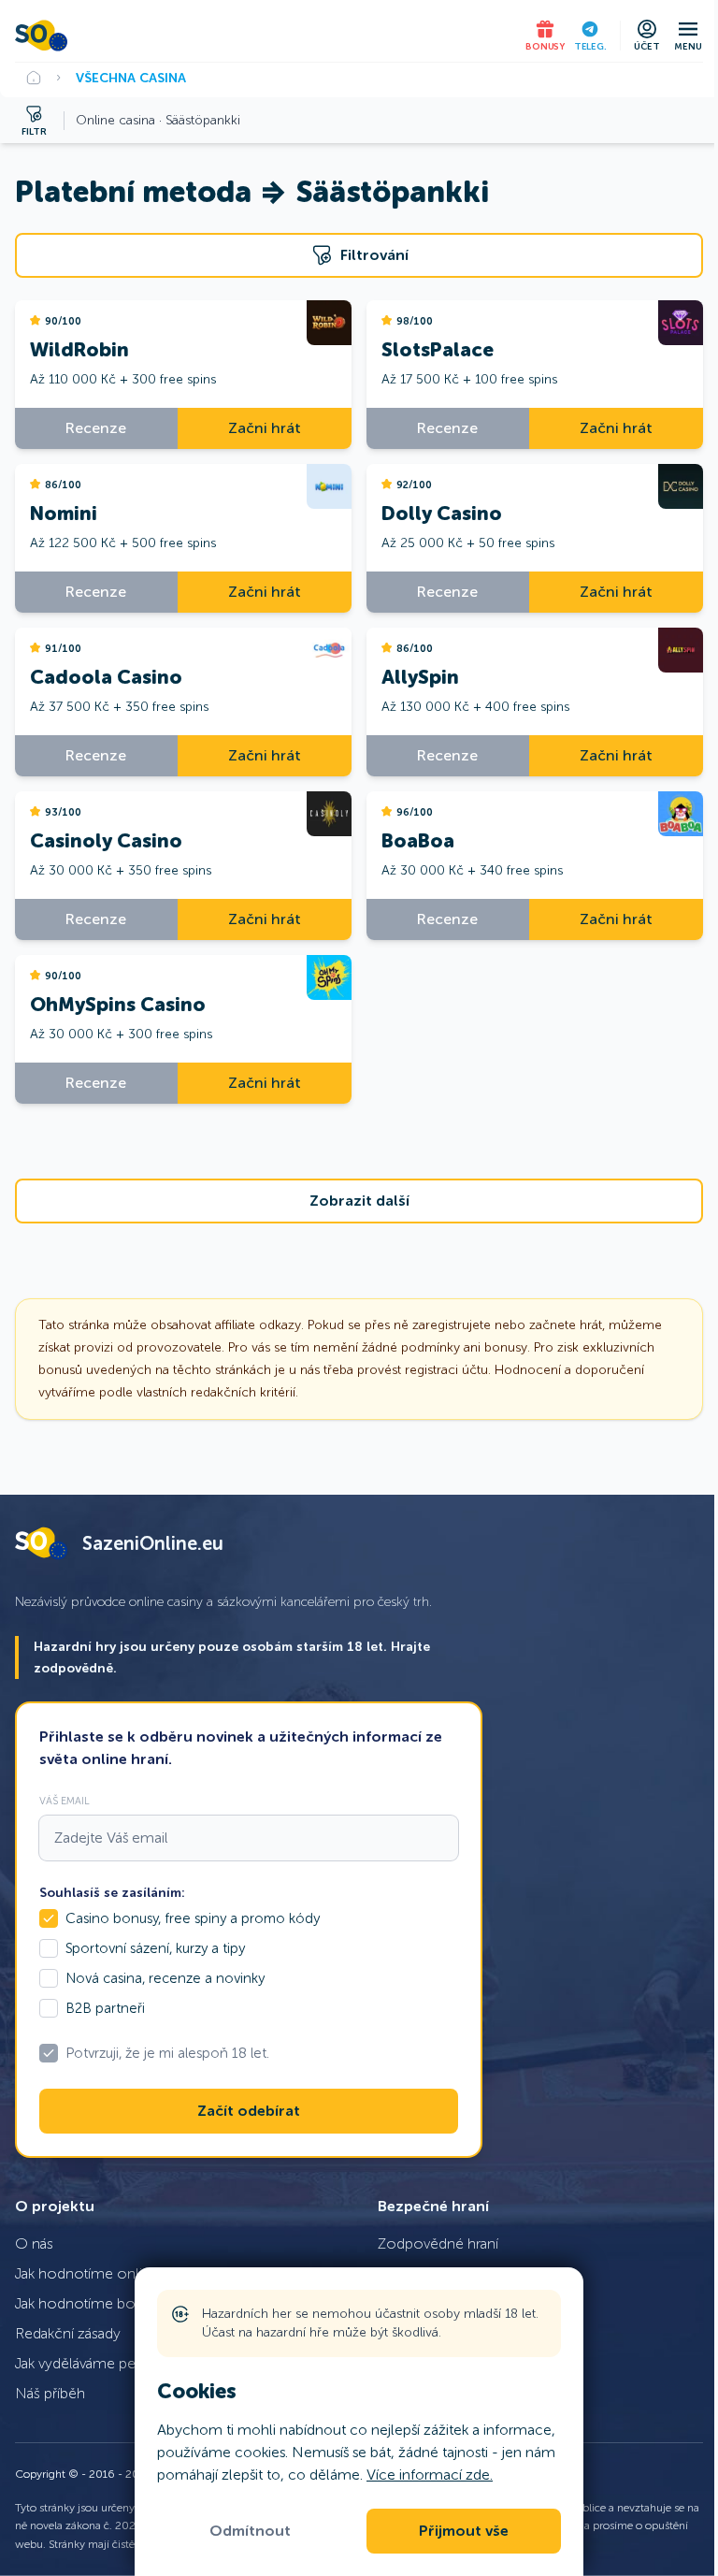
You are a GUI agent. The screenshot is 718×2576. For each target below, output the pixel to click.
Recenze (96, 428)
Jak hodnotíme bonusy (91, 2303)
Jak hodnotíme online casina (108, 2273)
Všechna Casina (131, 78)
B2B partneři (105, 2008)
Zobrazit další (359, 1201)
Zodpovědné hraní (438, 2243)
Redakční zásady (68, 2333)
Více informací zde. (430, 2475)
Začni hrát (265, 428)
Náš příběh (50, 2393)
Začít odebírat (249, 2111)
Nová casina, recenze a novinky (165, 1978)
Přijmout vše (464, 2531)
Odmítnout (250, 2531)
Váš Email (65, 1801)
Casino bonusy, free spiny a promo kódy (193, 1918)
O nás (34, 2243)
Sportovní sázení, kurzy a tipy (155, 1948)
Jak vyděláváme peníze (89, 2363)
